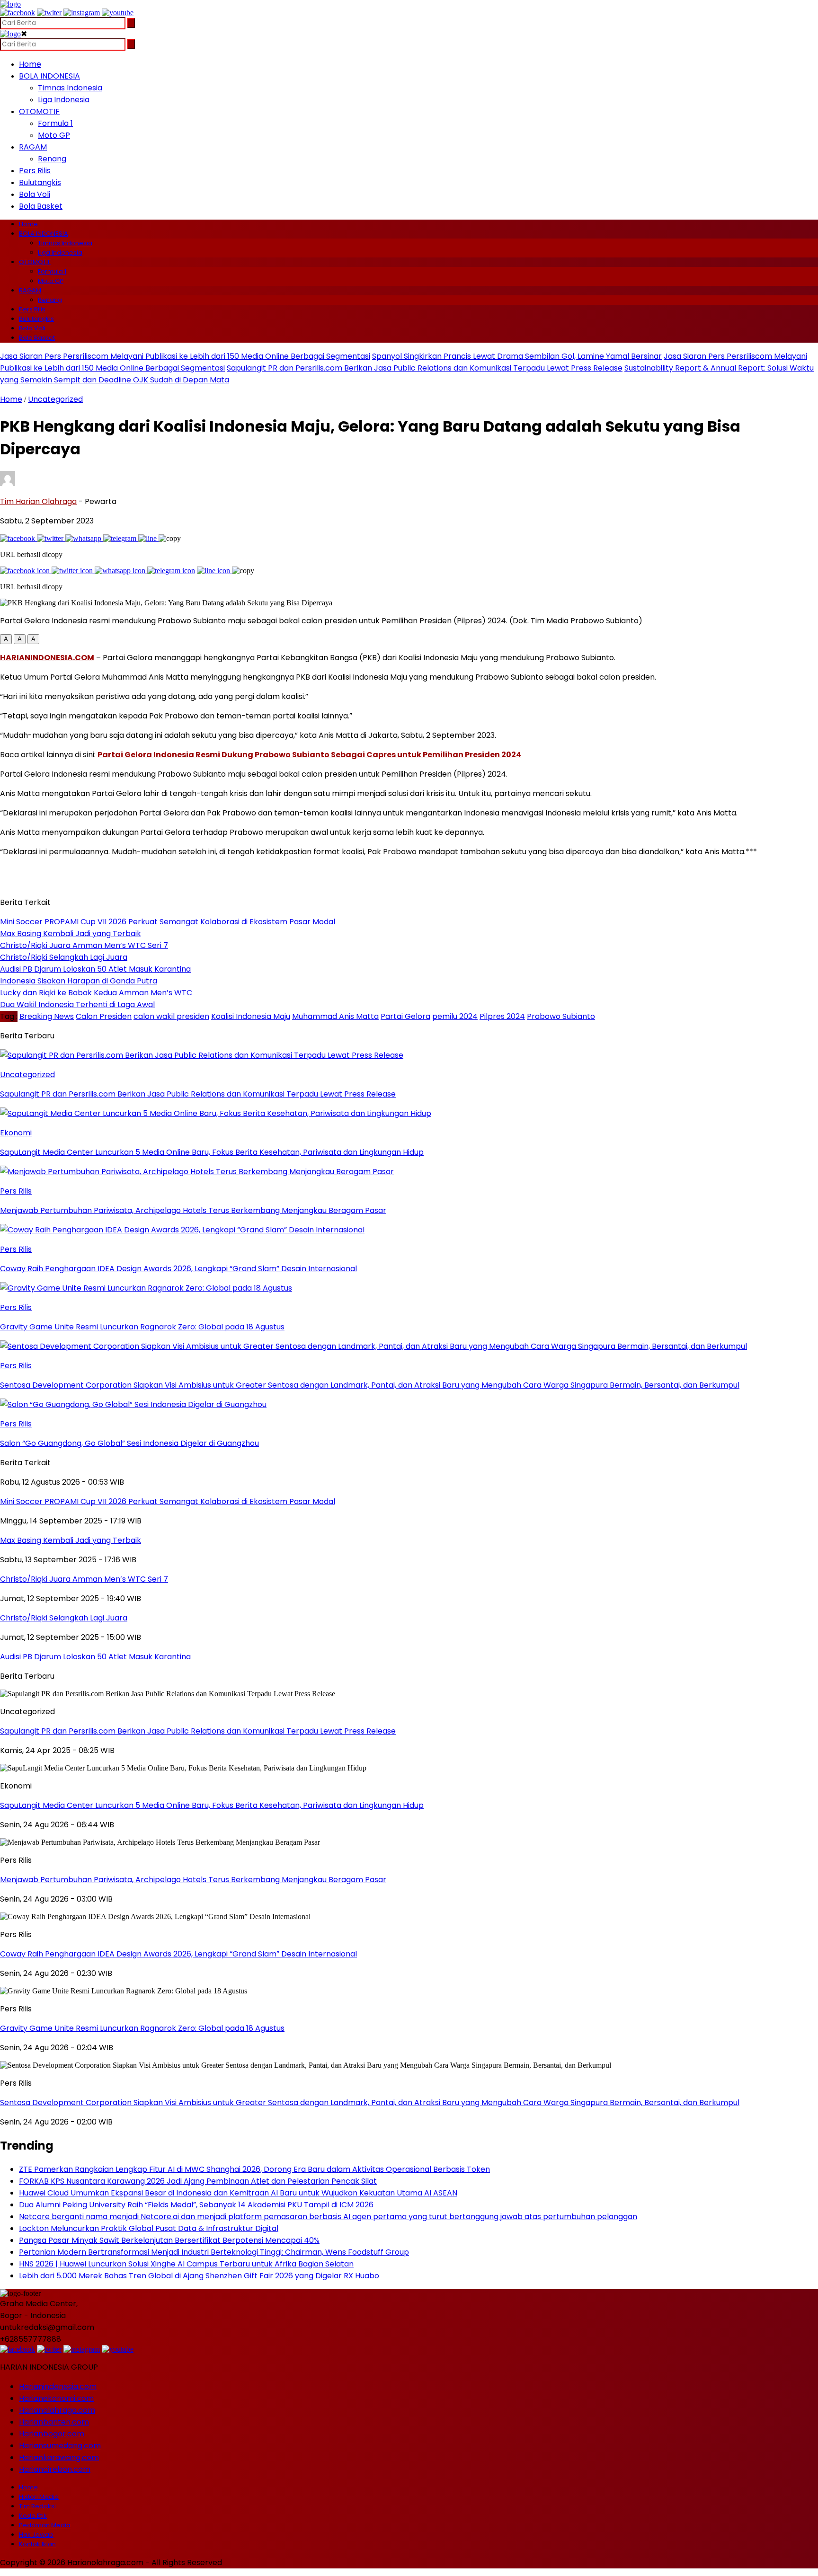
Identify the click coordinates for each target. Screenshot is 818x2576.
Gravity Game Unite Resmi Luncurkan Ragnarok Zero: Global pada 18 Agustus (142, 2028)
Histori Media (39, 2497)
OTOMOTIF (39, 111)
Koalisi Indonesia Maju (251, 1016)
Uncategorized (55, 399)
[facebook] (18, 13)
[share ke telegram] (121, 538)
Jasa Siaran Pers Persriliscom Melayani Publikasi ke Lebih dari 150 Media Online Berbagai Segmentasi (185, 356)
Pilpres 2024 (502, 1016)
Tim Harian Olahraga (38, 501)
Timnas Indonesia (70, 88)
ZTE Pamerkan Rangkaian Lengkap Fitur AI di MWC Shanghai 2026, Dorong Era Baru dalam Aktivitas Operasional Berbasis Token (254, 2169)
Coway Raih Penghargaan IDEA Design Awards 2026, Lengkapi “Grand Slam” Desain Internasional (178, 1954)
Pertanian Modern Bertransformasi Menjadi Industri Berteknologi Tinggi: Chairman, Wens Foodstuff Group (214, 2252)
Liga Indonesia (64, 100)
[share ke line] (148, 538)
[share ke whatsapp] (84, 538)
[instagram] (82, 13)
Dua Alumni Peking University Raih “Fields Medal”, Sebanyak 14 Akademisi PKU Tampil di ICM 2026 (196, 2205)
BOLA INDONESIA (49, 76)
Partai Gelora (405, 1016)
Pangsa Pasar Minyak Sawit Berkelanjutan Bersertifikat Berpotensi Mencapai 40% (169, 2240)
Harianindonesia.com (58, 2386)
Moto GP (54, 135)
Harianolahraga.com (57, 2410)
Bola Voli (35, 194)
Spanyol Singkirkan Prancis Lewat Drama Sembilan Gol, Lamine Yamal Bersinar (517, 356)
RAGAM (33, 147)
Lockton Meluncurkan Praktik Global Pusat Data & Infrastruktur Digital (149, 2228)
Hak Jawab (36, 2535)
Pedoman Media (45, 2525)
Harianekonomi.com (56, 2398)
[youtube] (118, 13)
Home (30, 64)
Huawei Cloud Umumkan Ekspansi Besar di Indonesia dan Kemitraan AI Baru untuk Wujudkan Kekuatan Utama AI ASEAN (238, 2193)
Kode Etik (33, 2516)
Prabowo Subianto (561, 1016)
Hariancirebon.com (55, 2469)
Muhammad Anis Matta (335, 1016)
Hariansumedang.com (60, 2446)
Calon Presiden (104, 1016)
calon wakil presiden (171, 1016)
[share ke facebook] (18, 538)
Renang (52, 159)
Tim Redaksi (37, 2506)
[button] (6, 639)
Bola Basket (41, 206)
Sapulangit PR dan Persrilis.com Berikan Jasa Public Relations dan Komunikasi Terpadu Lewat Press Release (425, 368)
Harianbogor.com (52, 2434)
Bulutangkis (40, 182)
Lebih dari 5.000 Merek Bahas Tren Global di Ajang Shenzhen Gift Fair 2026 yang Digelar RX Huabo (199, 2276)
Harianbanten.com (54, 2422)
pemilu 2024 (455, 1016)
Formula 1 (55, 123)
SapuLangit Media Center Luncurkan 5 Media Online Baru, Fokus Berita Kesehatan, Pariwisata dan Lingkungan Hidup (212, 1805)
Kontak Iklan (37, 2544)
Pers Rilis (35, 171)
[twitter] (49, 13)
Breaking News (47, 1016)
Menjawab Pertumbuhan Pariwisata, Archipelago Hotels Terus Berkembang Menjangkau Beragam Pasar (193, 1880)
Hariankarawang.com (59, 2457)
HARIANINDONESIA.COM (47, 658)
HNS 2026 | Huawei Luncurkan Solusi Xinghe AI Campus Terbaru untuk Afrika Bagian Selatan (186, 2264)
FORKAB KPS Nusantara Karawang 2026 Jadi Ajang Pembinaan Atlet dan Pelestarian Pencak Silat (198, 2181)
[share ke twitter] (51, 538)
